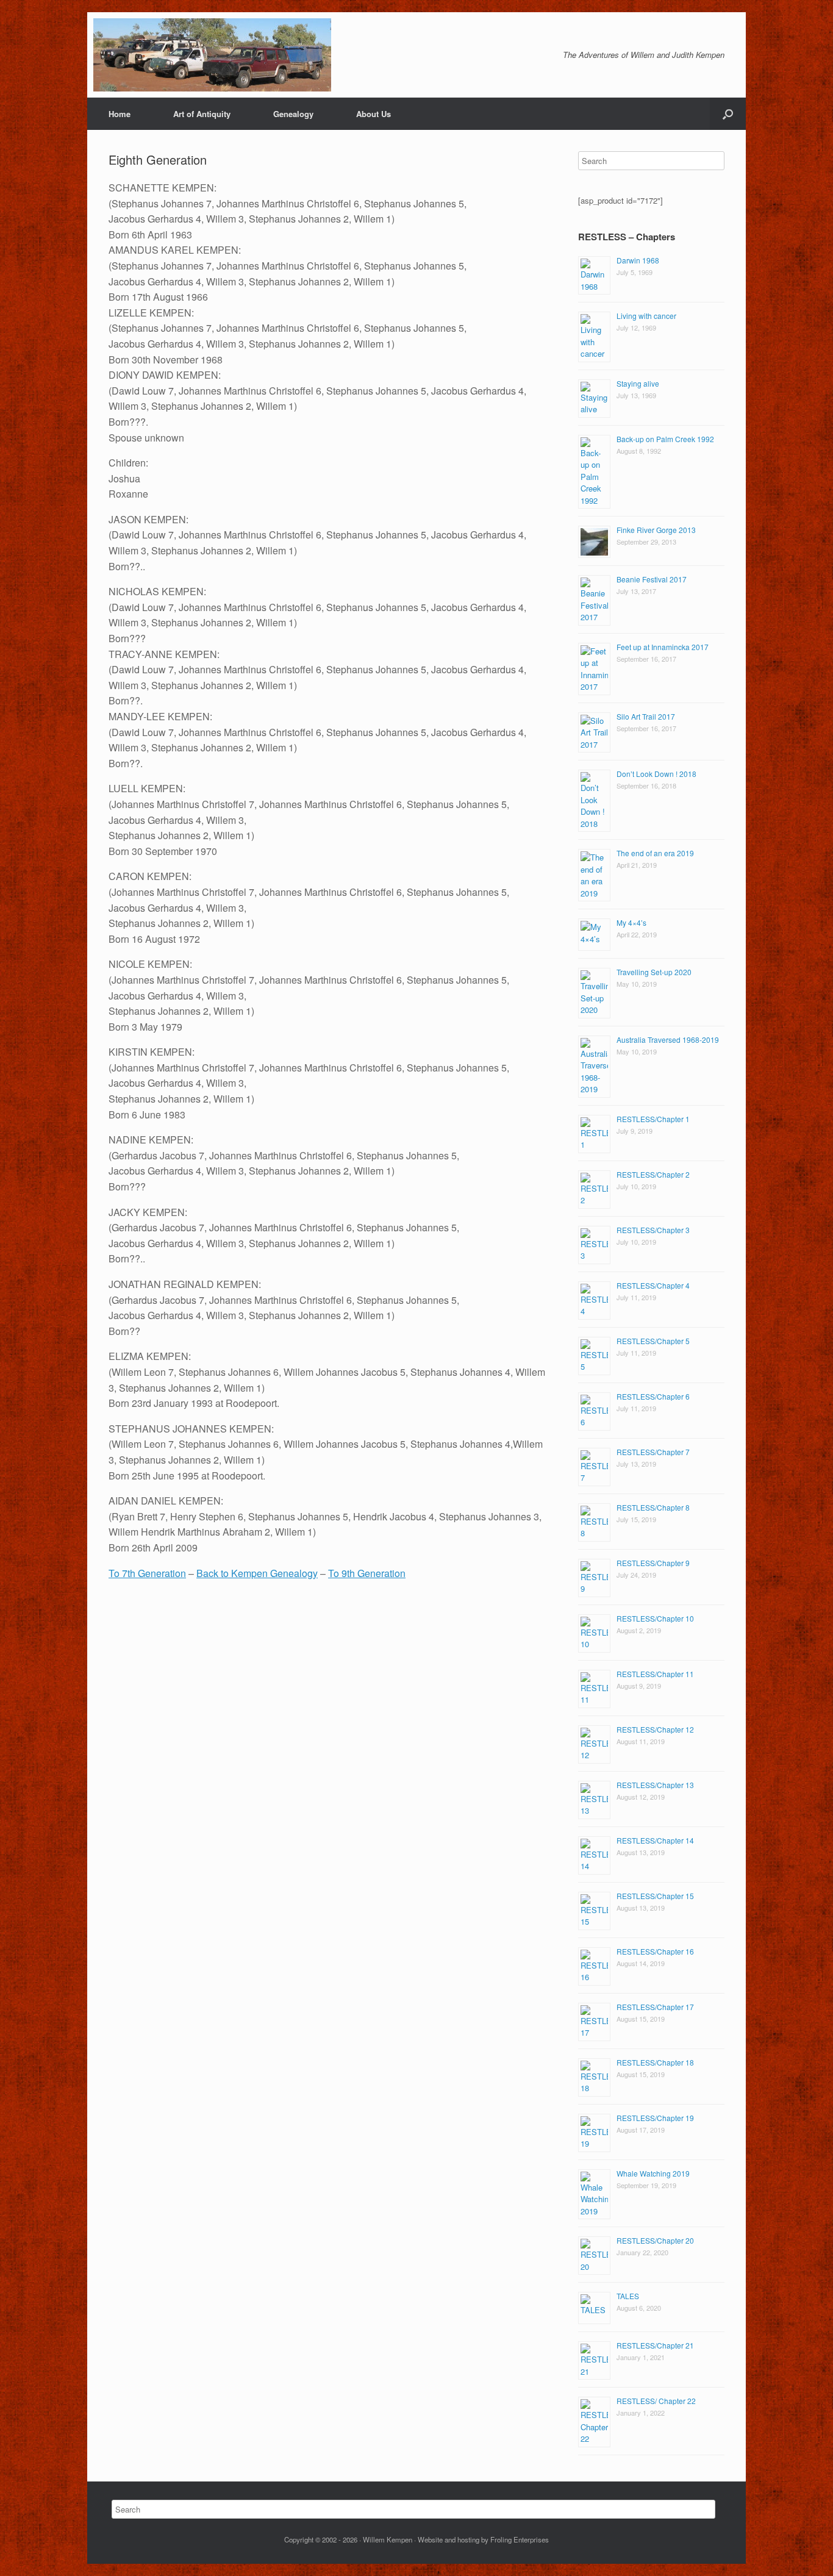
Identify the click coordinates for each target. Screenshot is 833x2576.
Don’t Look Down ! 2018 (656, 774)
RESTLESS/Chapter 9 (653, 1563)
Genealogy (293, 114)
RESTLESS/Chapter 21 (655, 2345)
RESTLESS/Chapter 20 (655, 2240)
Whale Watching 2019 (653, 2173)
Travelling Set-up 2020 (654, 972)
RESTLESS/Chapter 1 (653, 1119)
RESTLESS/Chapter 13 (655, 1785)
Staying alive (638, 383)
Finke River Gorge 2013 (656, 530)
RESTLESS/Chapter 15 (655, 1896)
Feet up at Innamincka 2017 (663, 647)
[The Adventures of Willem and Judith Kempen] (212, 55)
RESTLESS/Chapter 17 (655, 2007)
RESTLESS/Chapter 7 (653, 1452)
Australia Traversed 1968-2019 (668, 1039)
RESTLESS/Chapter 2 (653, 1174)
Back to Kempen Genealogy (257, 1573)
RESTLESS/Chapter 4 (653, 1285)
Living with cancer (646, 316)
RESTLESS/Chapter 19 (655, 2118)
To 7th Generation (147, 1573)
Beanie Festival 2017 (652, 579)
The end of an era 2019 (655, 853)
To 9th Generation (367, 1573)
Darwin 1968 (638, 260)
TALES (628, 2296)
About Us (374, 114)
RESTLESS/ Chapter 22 (656, 2401)
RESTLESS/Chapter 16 (655, 1951)
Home (120, 114)
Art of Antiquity (202, 114)
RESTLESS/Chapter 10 (655, 1618)
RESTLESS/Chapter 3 (653, 1230)
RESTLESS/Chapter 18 (655, 2062)
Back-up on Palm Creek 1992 (665, 439)
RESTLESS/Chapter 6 (653, 1396)
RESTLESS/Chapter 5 (653, 1341)
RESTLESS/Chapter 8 (653, 1507)
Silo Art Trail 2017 (646, 716)
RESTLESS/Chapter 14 (655, 1840)
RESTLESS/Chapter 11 (655, 1674)
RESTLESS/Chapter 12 (655, 1729)
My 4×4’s (631, 922)
